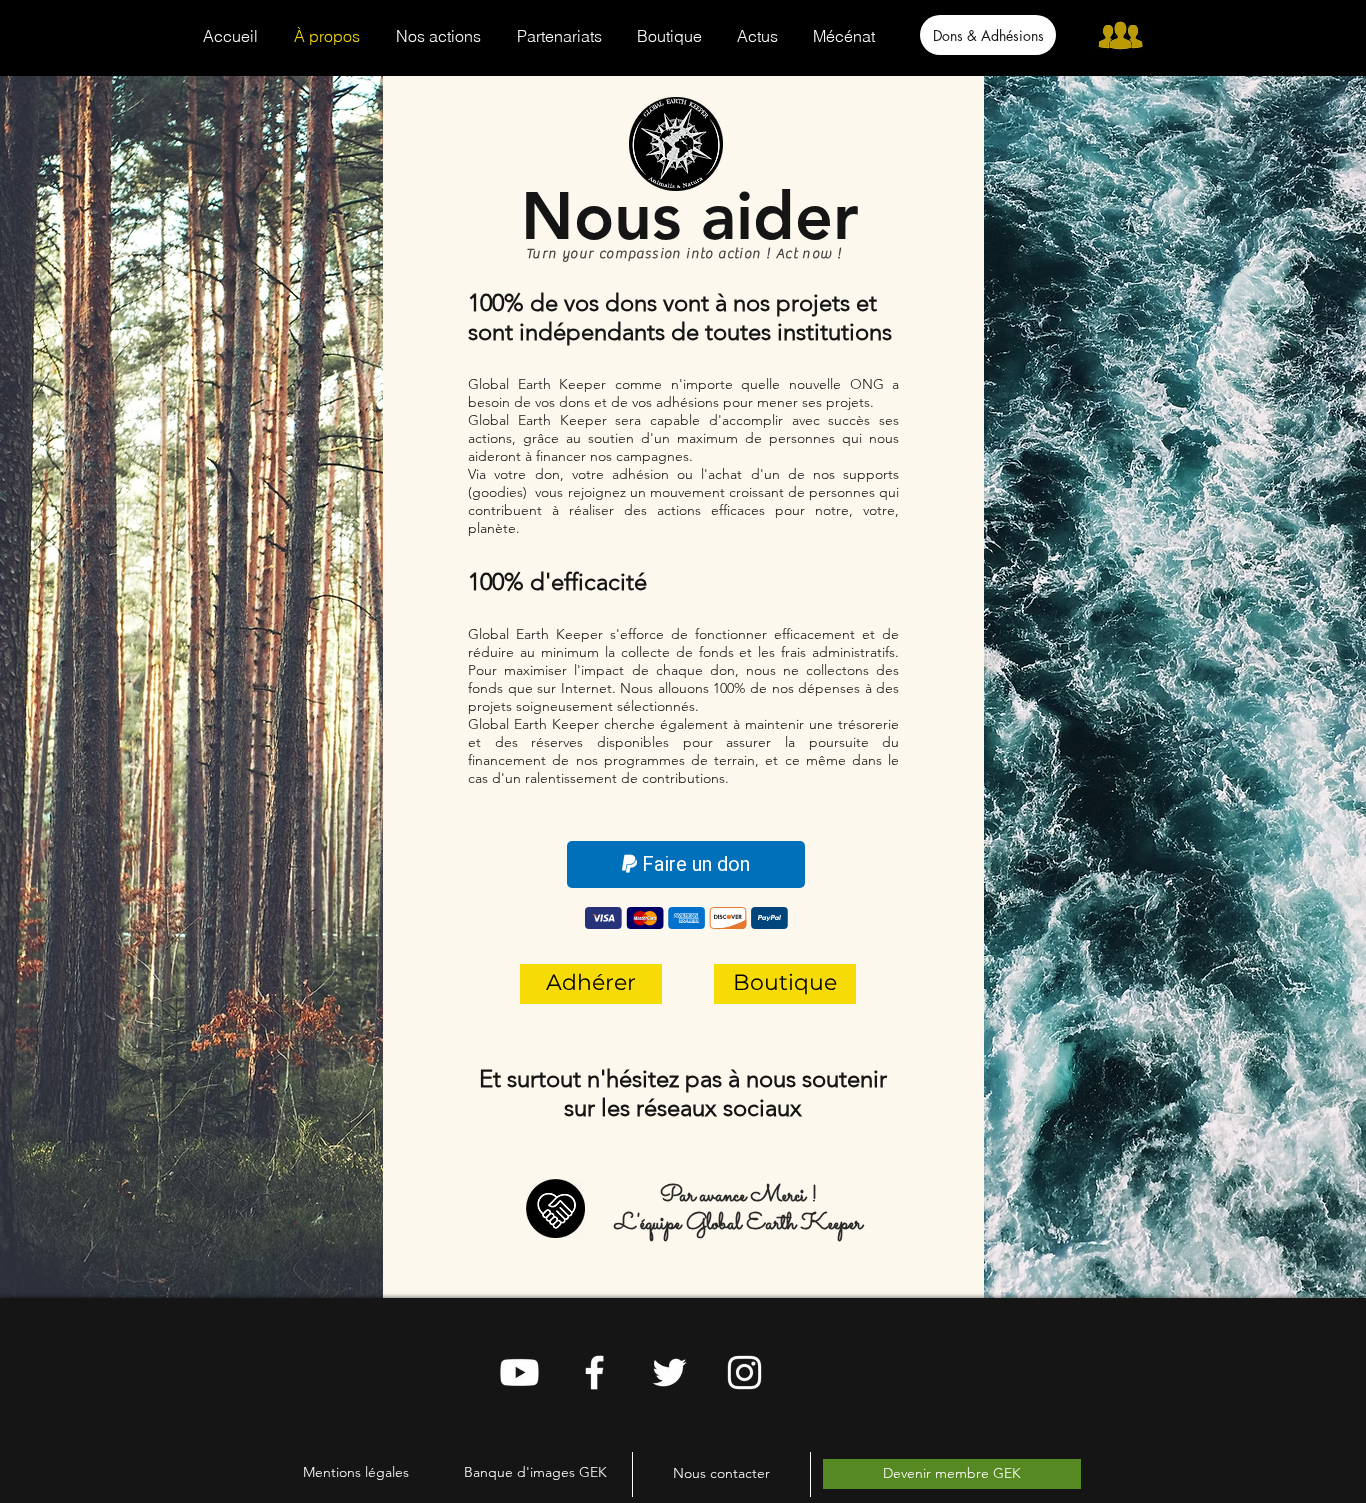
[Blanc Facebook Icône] (594, 1372)
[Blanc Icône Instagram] (744, 1372)
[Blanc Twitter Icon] (669, 1372)
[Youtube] (519, 1372)
